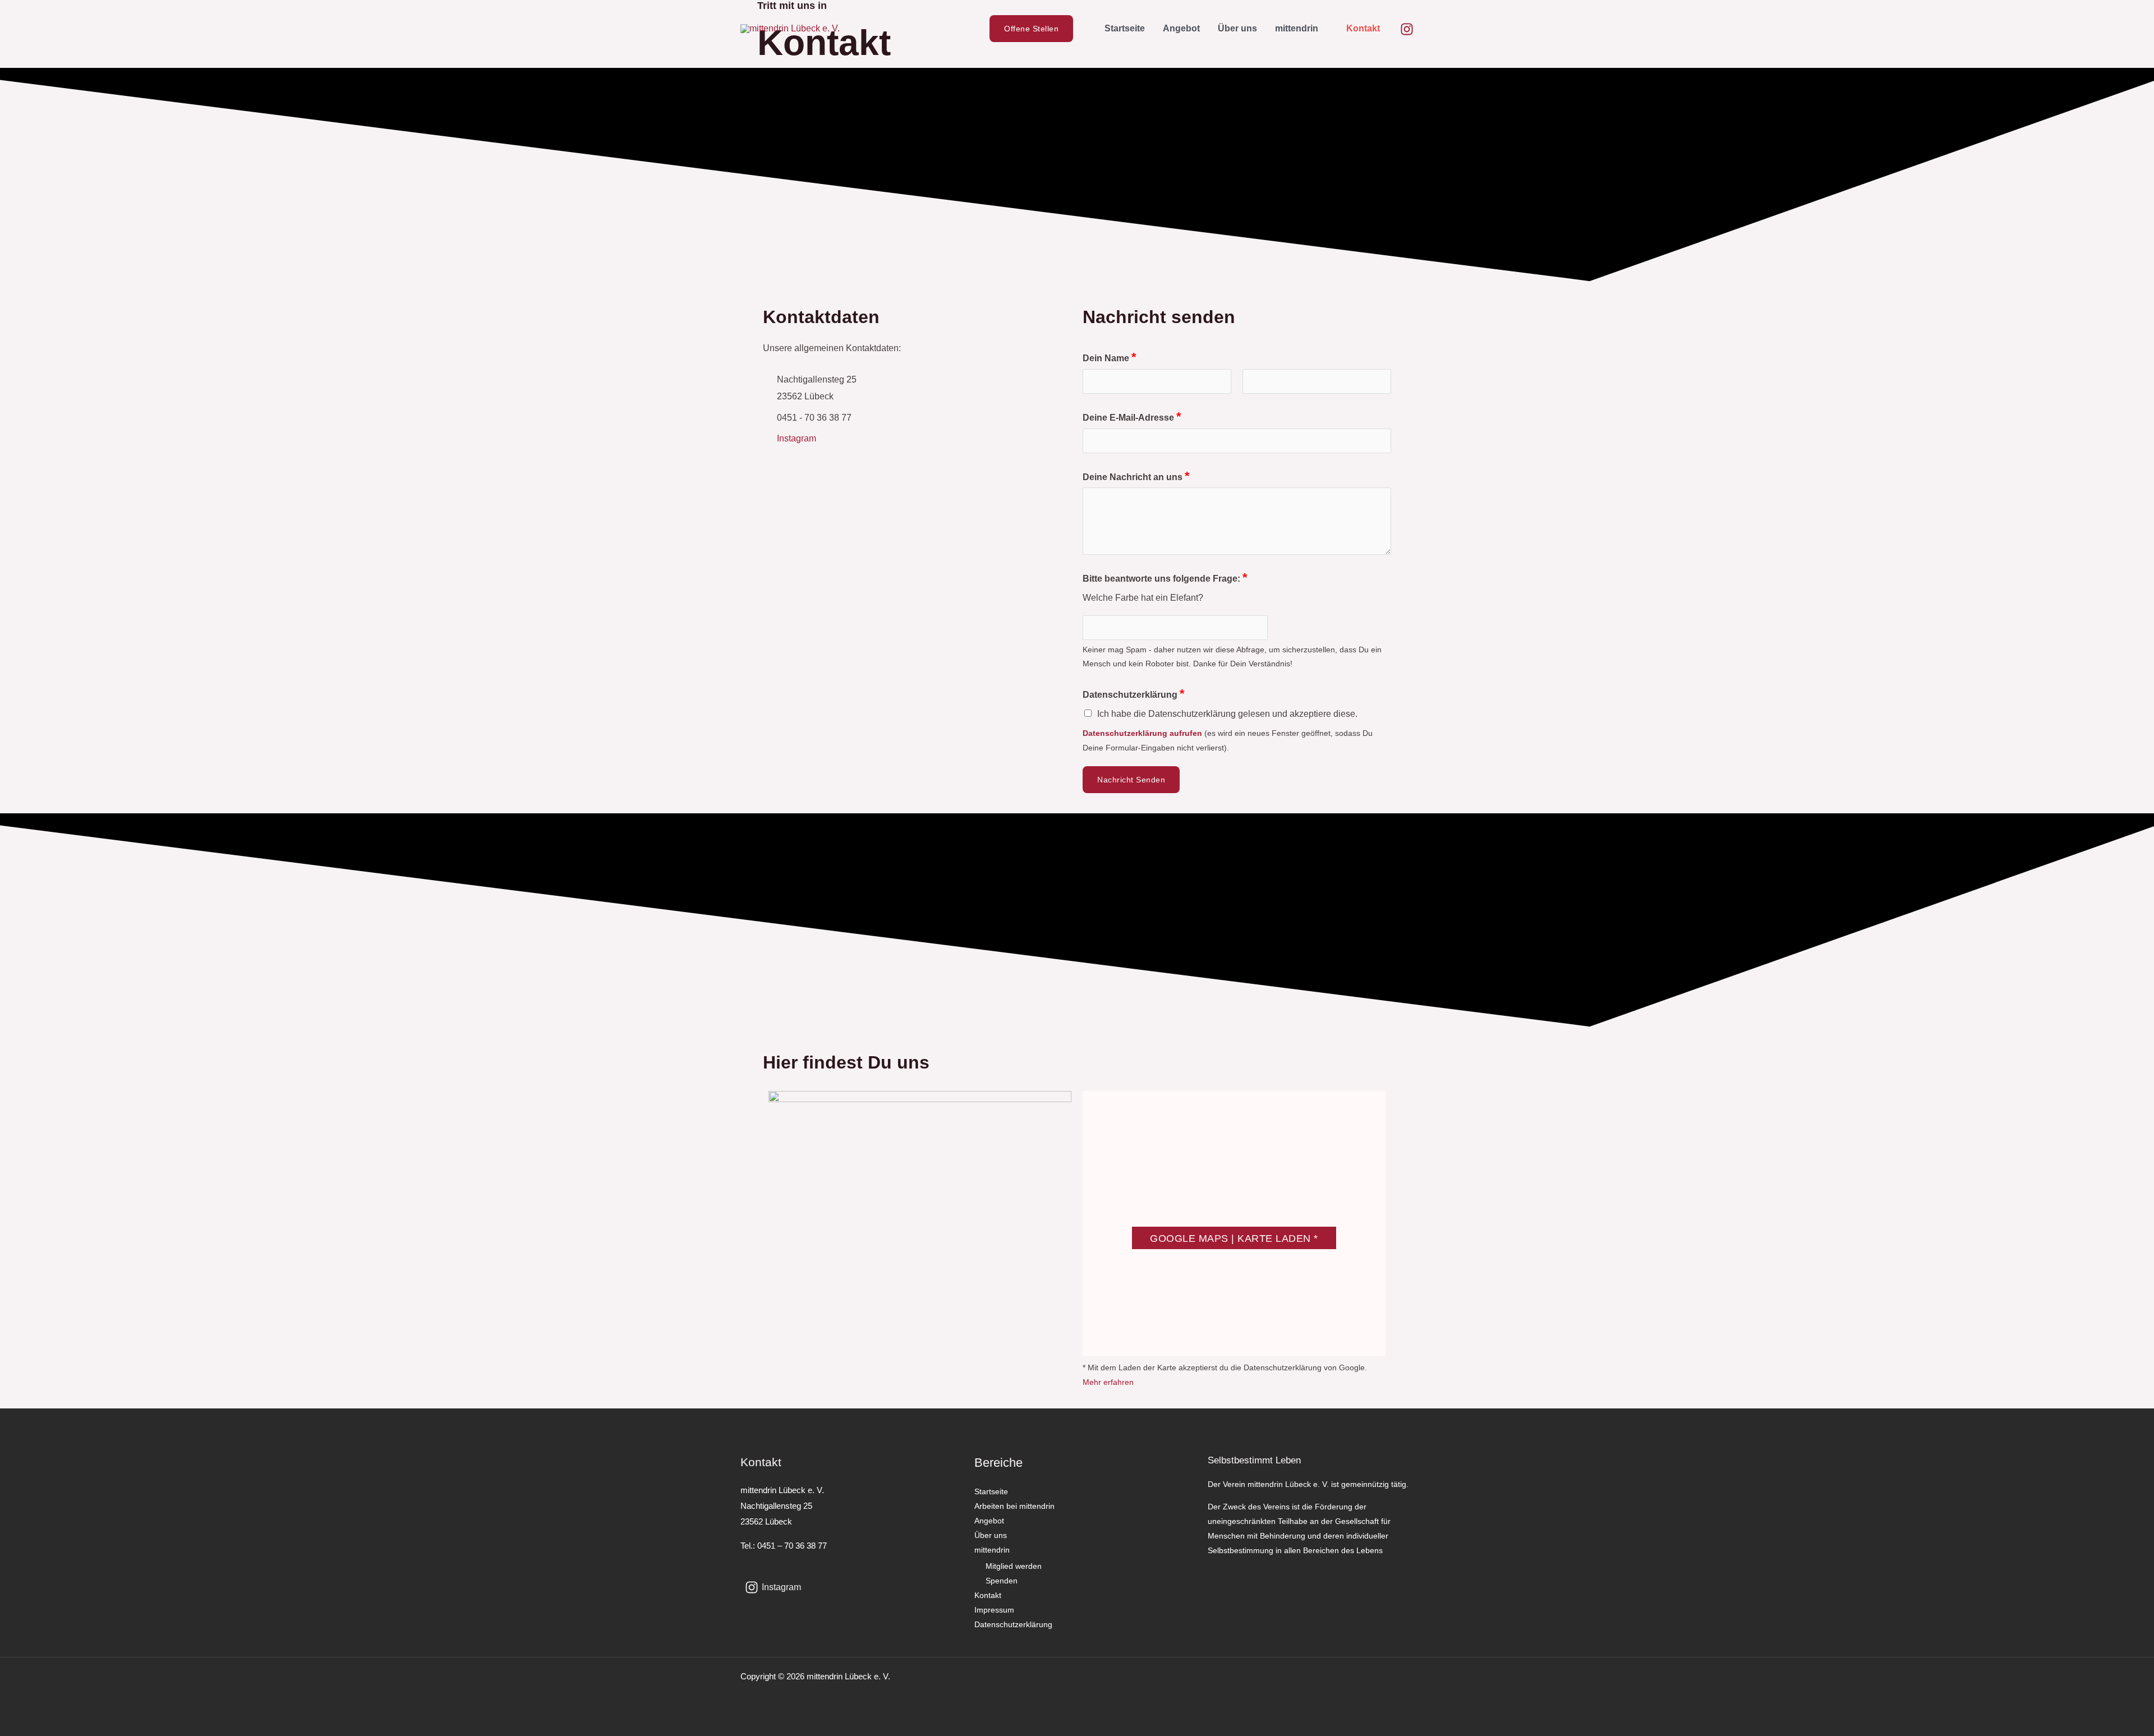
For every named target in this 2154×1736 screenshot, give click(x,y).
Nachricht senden (1131, 780)
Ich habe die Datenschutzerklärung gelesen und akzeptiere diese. (1227, 714)
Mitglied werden (1014, 1566)
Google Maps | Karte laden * (1234, 1238)
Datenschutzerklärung (1134, 694)
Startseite (1125, 28)
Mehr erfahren (1108, 1382)
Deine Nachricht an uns (1136, 476)
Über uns (1237, 28)
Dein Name (1110, 357)
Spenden (1002, 1581)
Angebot (1181, 28)
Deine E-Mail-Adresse (1132, 416)
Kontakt (1363, 28)
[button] (1037, 29)
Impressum (994, 1610)
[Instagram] (1407, 29)
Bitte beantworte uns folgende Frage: (1165, 577)
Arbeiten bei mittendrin (1014, 1506)
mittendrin (1297, 28)
